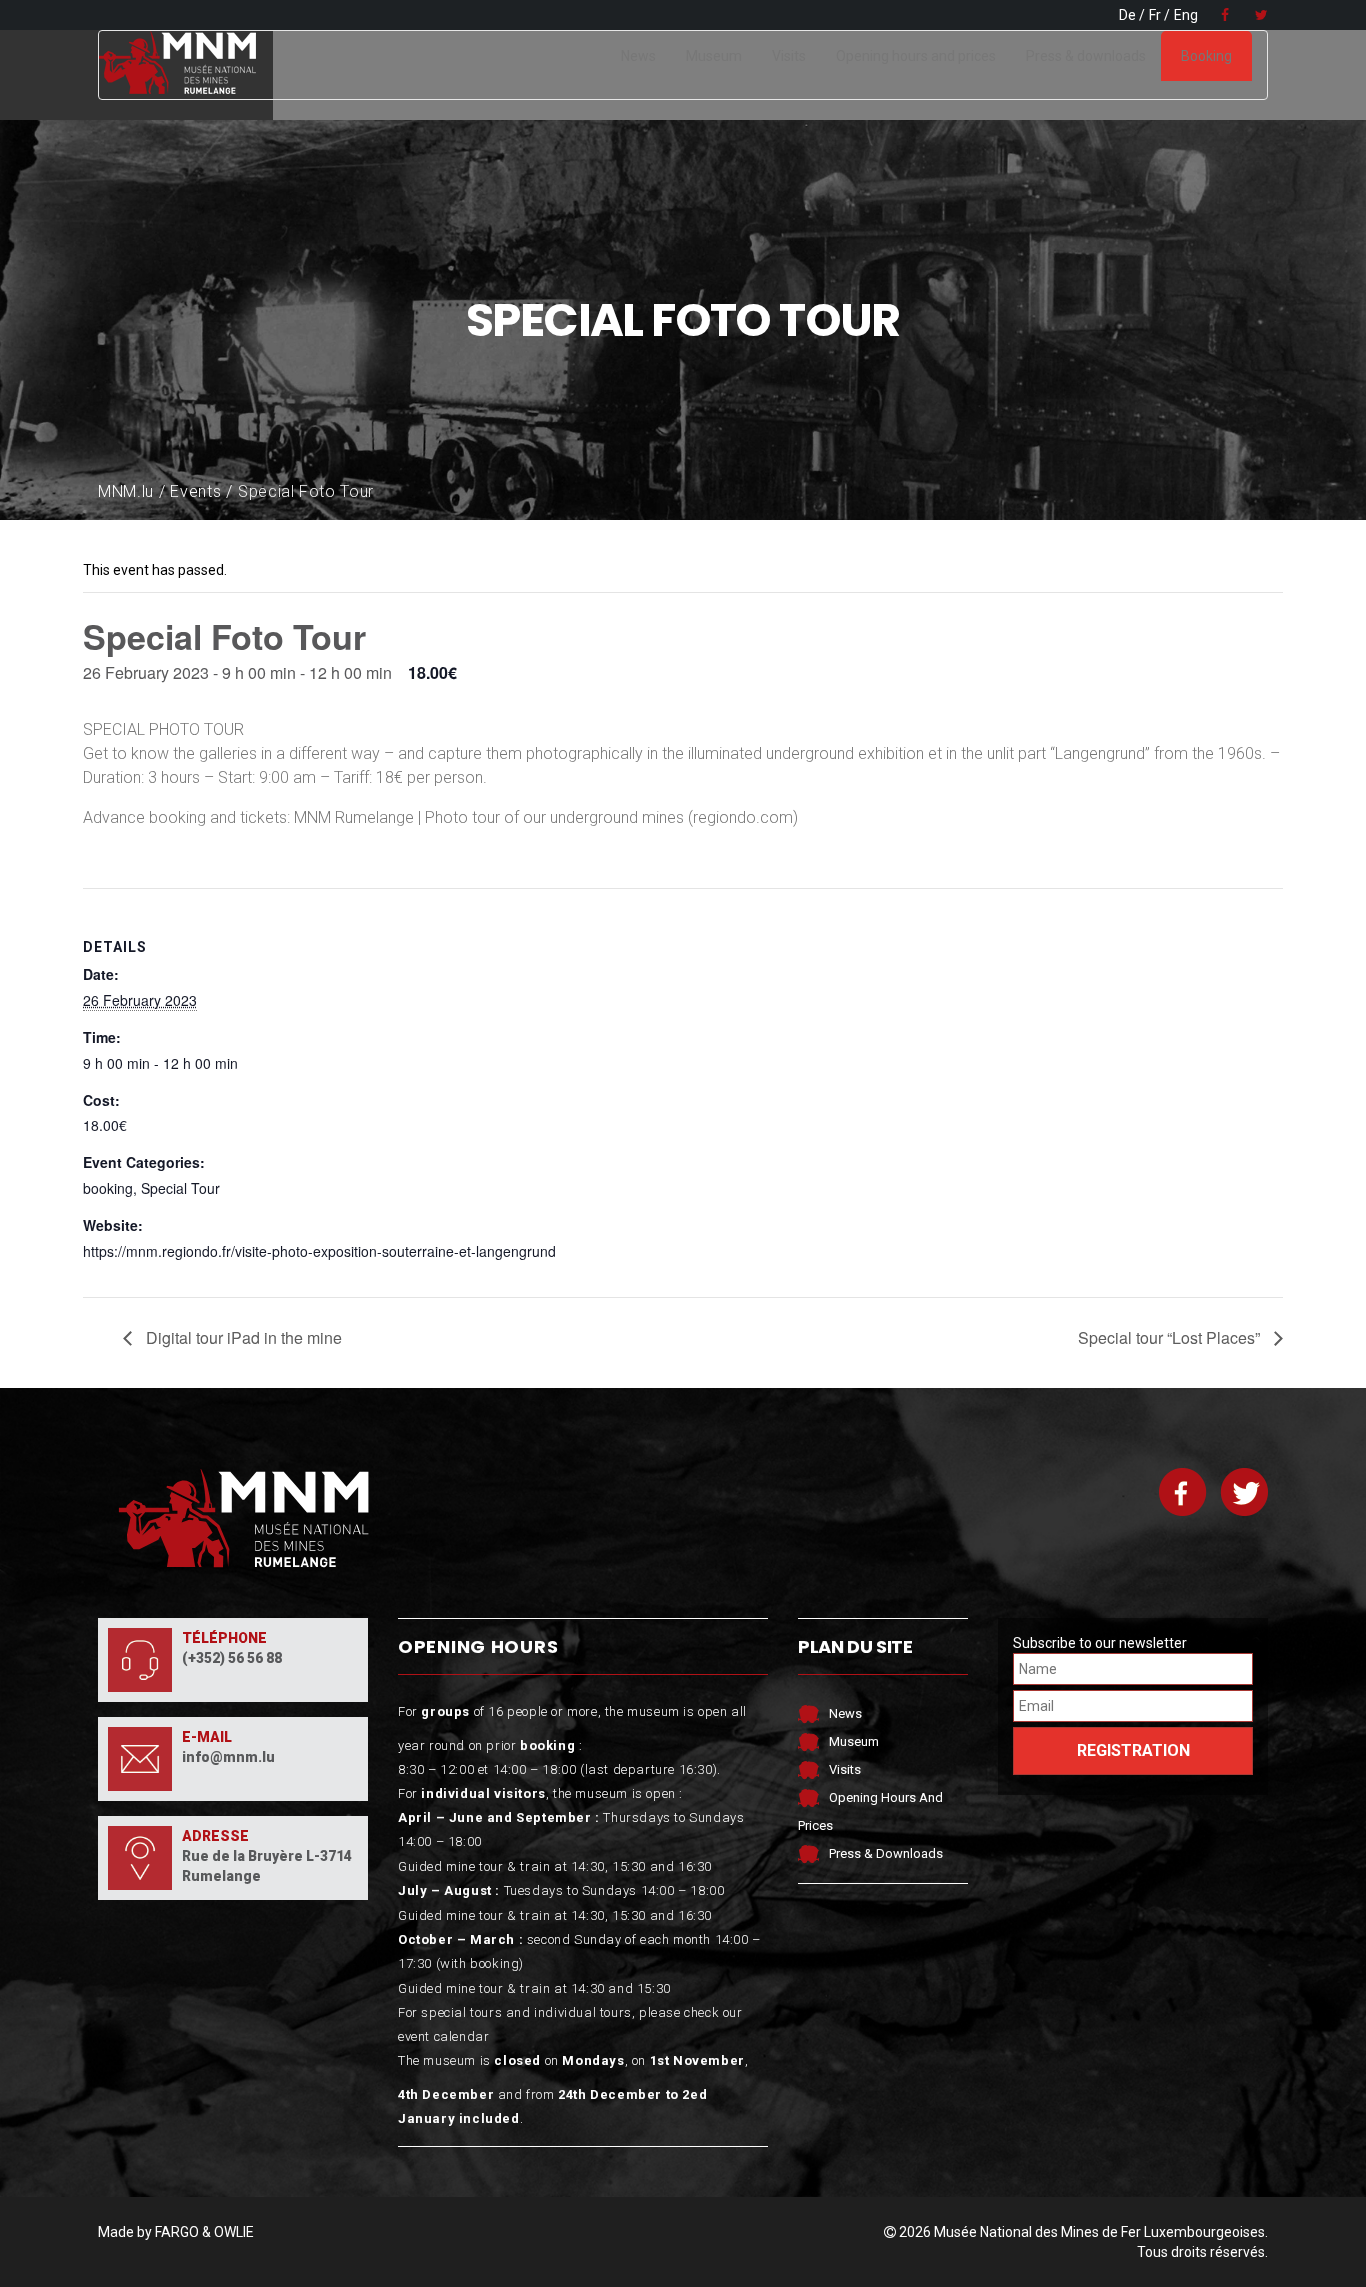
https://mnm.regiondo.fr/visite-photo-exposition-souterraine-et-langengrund (319, 1251)
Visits (789, 56)
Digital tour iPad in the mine (242, 1337)
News (638, 56)
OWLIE (234, 2232)
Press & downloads (1086, 56)
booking (108, 1188)
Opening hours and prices (916, 56)
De (1127, 15)
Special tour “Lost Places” (1171, 1337)
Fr (1155, 15)
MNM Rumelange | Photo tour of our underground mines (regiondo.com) (546, 817)
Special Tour (180, 1188)
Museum (714, 56)
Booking (1206, 56)
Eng (1186, 15)
